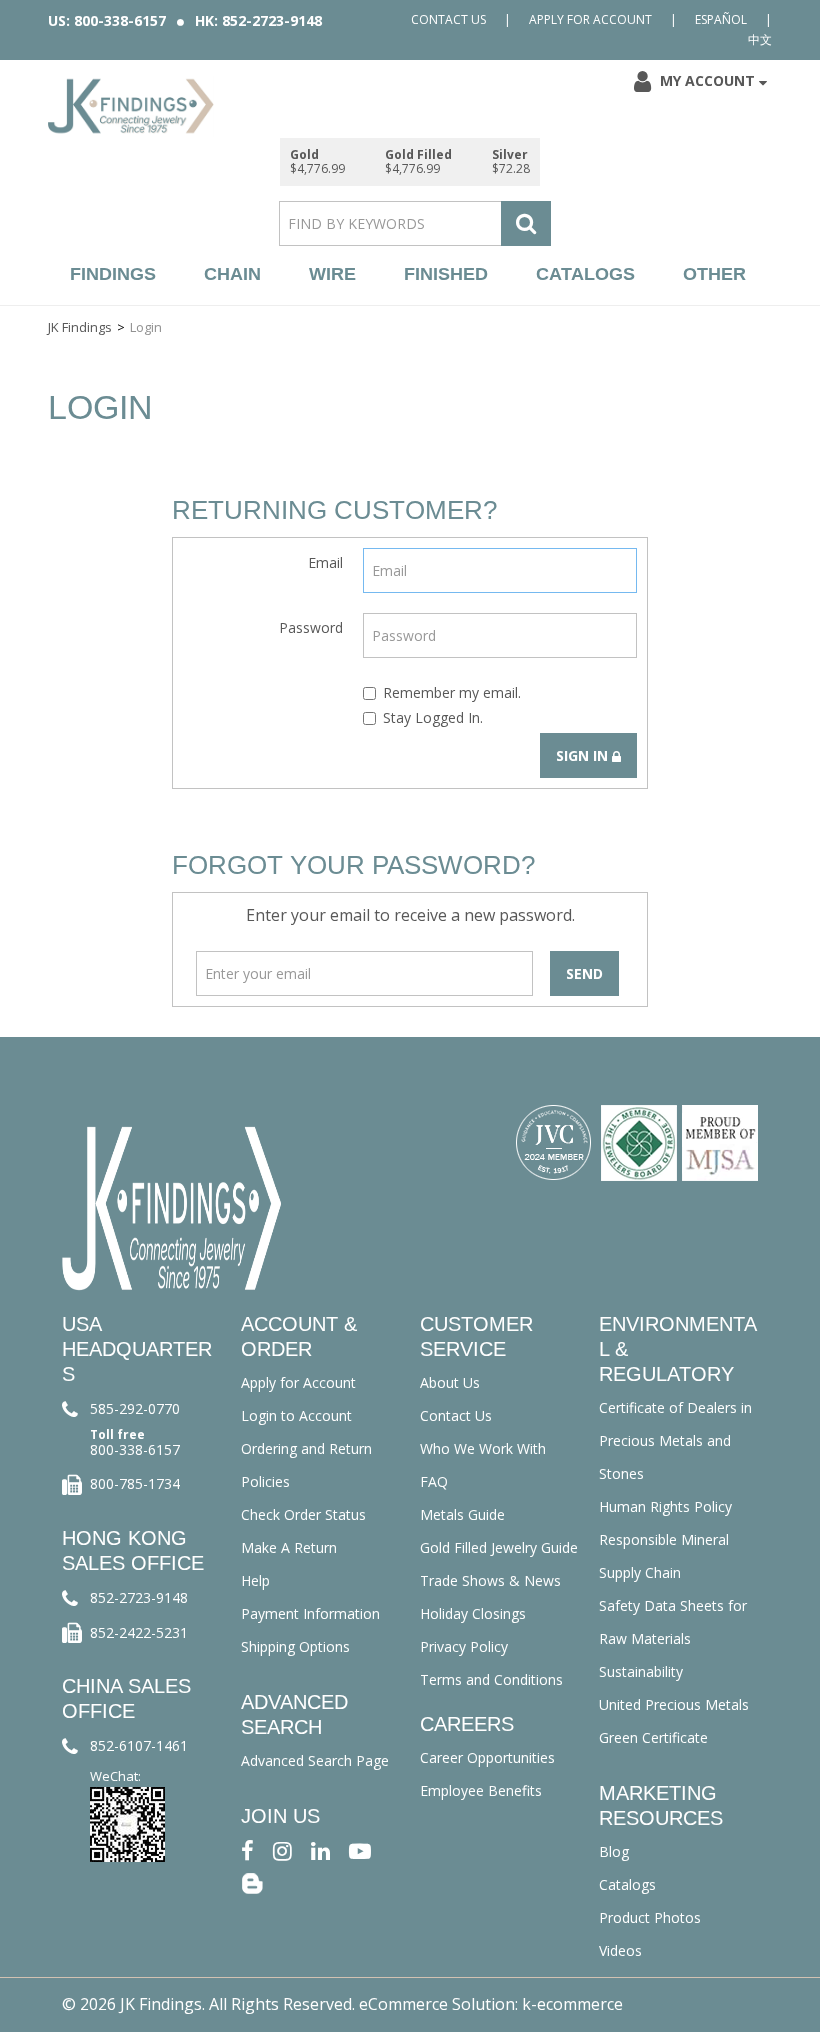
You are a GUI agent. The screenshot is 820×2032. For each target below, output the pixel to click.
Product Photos (650, 1917)
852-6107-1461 (139, 1745)
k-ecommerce (572, 2004)
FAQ (434, 1481)
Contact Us (448, 19)
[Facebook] (247, 1849)
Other (714, 274)
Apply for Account (590, 19)
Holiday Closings (473, 1613)
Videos (620, 1950)
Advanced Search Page (315, 1760)
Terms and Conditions (491, 1679)
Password (311, 627)
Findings (113, 274)
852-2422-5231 (139, 1632)
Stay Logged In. (433, 717)
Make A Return (289, 1547)
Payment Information (310, 1613)
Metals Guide (462, 1514)
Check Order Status (303, 1514)
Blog (614, 1851)
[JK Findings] (131, 106)
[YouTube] (360, 1849)
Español (721, 19)
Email (325, 562)
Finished (446, 274)
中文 (760, 39)
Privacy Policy (464, 1646)
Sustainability (641, 1671)
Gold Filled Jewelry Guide (499, 1547)
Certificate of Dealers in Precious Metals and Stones (675, 1440)
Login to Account (296, 1415)
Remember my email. (452, 692)
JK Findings (80, 327)
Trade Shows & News (490, 1580)
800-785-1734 (135, 1483)
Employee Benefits (481, 1790)
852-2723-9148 (139, 1597)
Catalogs (585, 274)
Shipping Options (295, 1646)
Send (584, 973)
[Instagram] (282, 1849)
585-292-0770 (135, 1408)
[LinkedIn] (320, 1849)
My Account (707, 80)
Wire (332, 274)
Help (255, 1580)
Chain (232, 274)
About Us (450, 1382)
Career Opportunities (487, 1757)
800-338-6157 (135, 1449)
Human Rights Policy (665, 1506)
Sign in (584, 755)
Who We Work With (483, 1448)
